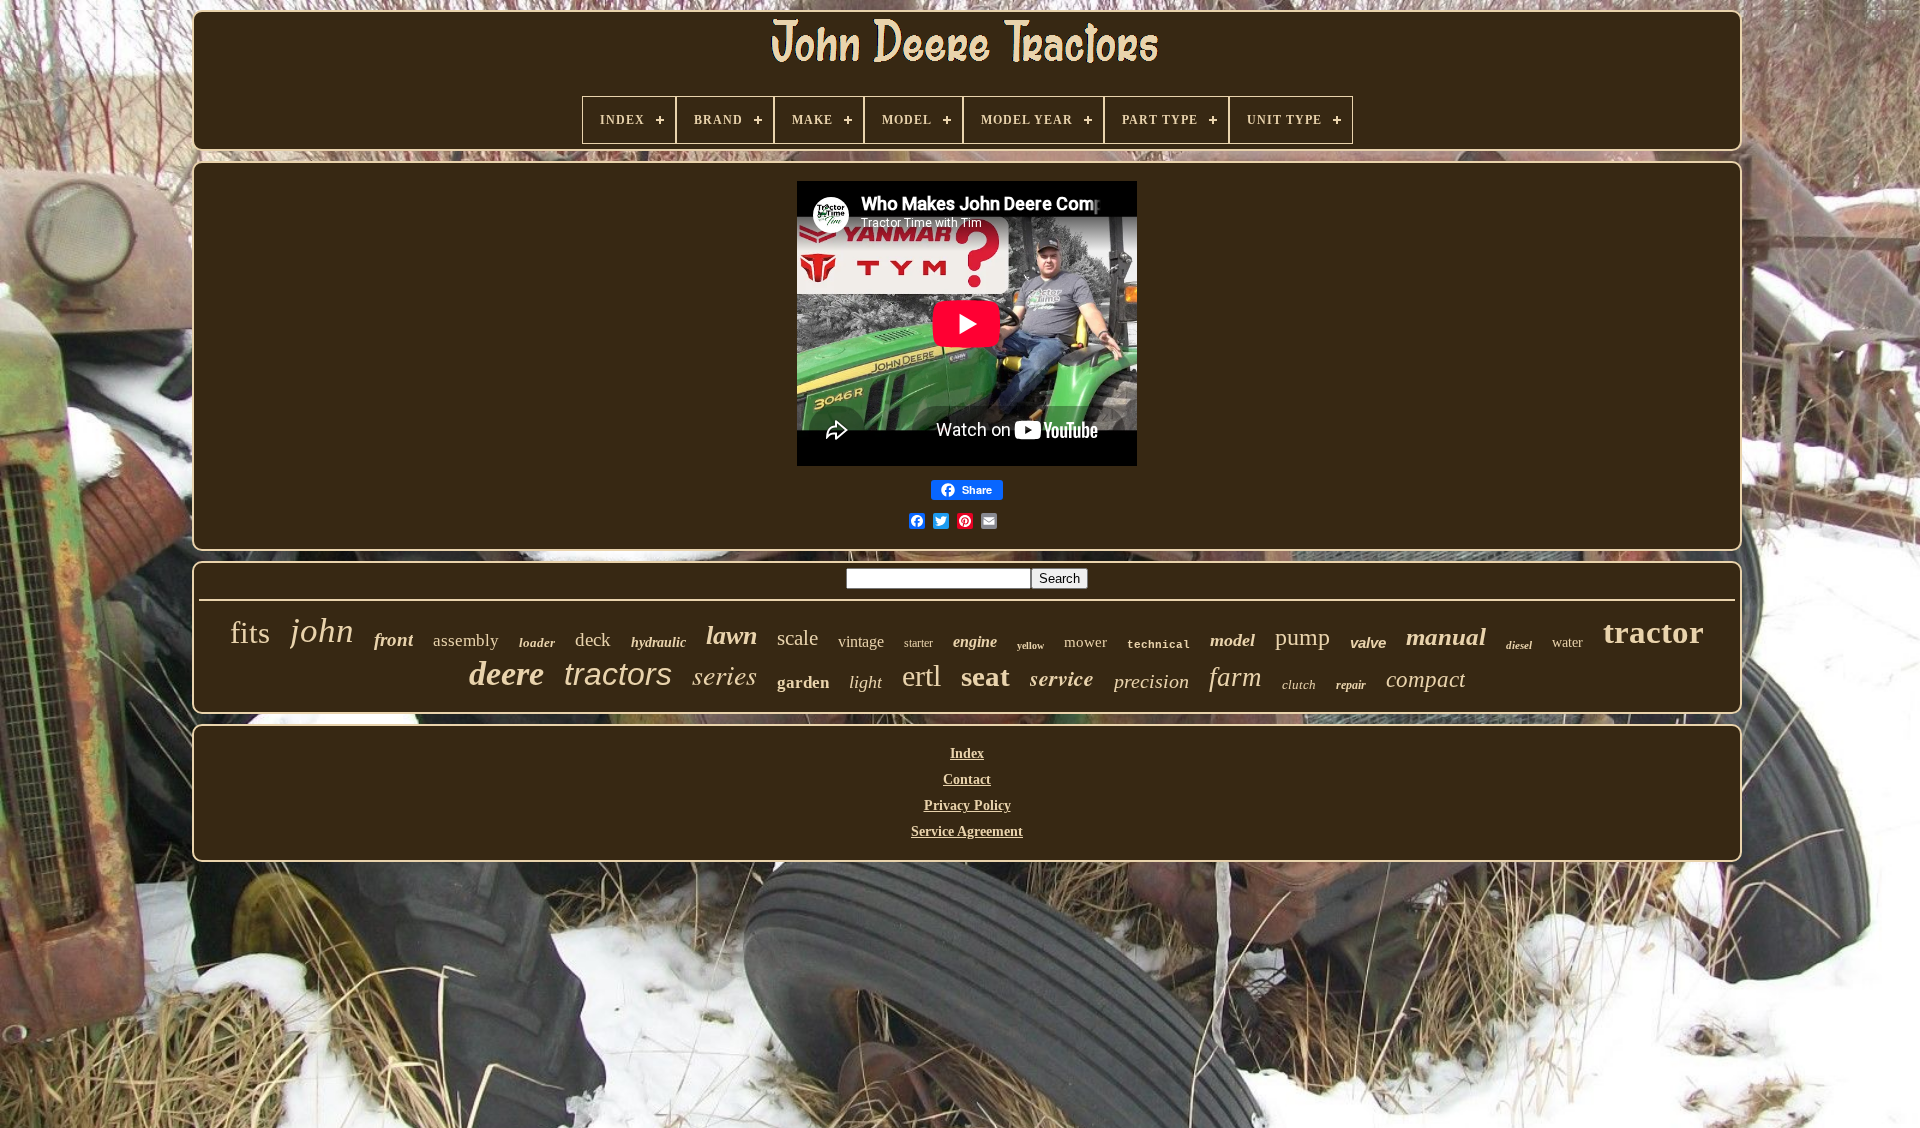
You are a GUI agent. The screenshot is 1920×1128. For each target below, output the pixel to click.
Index (967, 753)
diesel (1519, 645)
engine (975, 641)
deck (593, 639)
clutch (1299, 684)
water (1567, 642)
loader (537, 642)
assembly (466, 640)
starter (918, 643)
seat (985, 676)
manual (1446, 636)
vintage (861, 641)
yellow (1030, 645)
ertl (921, 675)
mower (1085, 642)
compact (1425, 679)
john (322, 630)
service (1062, 677)
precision (1151, 681)
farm (1235, 677)
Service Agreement (967, 831)
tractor (1653, 632)
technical (1158, 645)
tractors (618, 674)
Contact (967, 779)
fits (250, 632)
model (1232, 640)
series (724, 674)
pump (1302, 637)
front (393, 639)
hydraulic (658, 642)
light (865, 682)
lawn (731, 635)
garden (803, 682)
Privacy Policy (967, 805)
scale (797, 638)
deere (506, 673)
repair (1351, 685)
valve (1368, 642)
